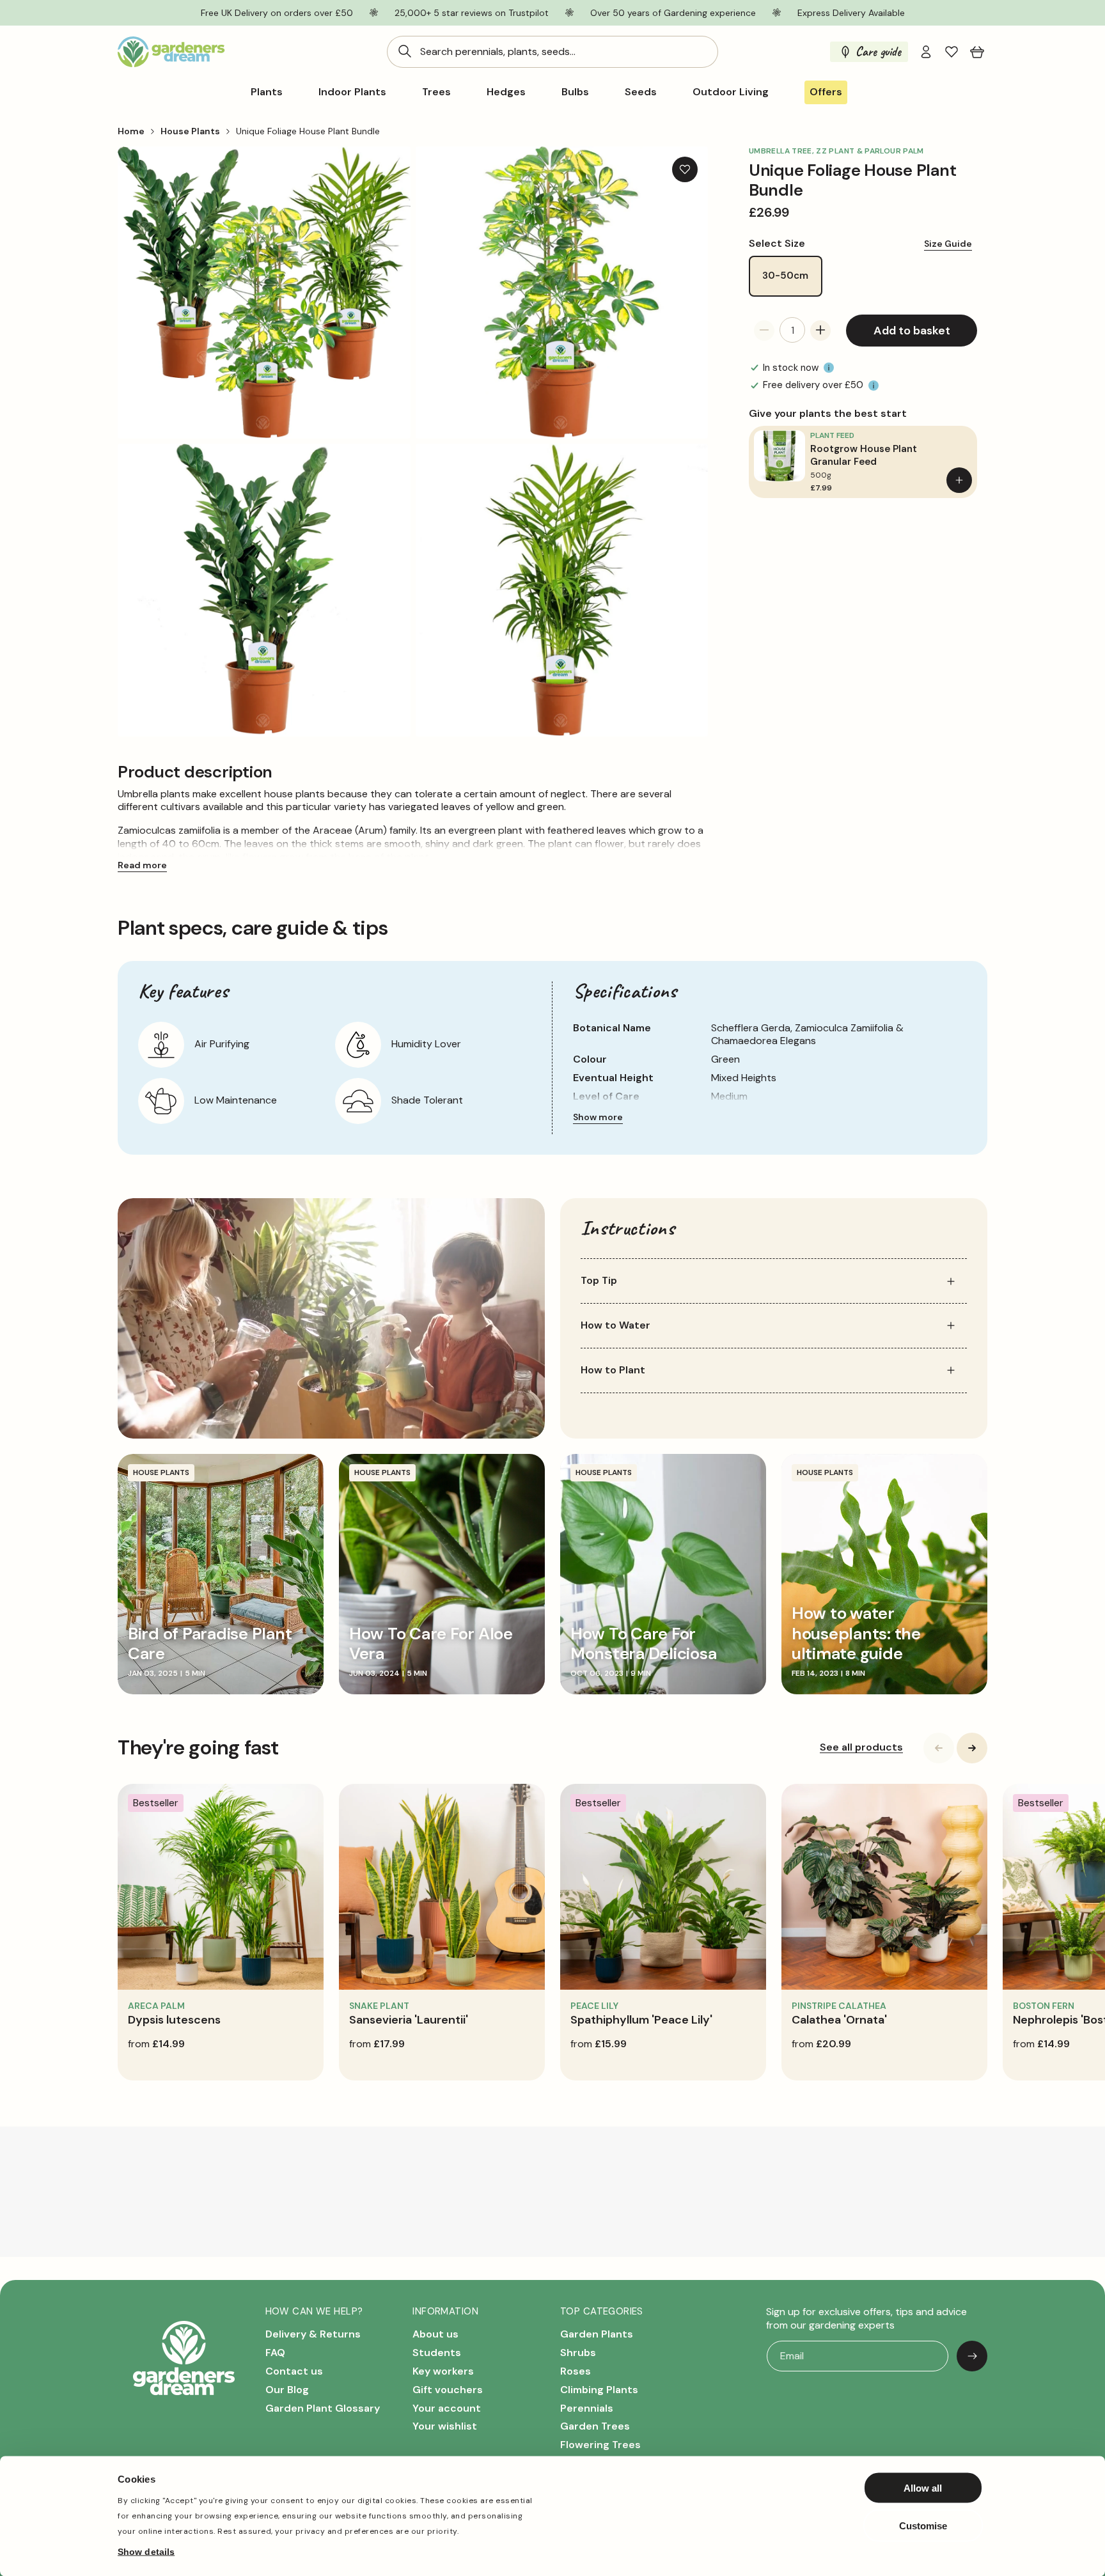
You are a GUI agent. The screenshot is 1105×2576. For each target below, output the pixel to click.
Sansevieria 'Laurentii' (409, 2020)
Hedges (506, 92)
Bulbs (575, 92)
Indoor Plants (352, 92)
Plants (267, 92)
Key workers (443, 2371)
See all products (861, 1747)
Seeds (641, 92)
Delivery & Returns (313, 2335)
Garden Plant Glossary (323, 2408)
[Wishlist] (952, 52)
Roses (576, 2371)
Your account (447, 2408)
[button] (977, 52)
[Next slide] (972, 1748)
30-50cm (785, 276)
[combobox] (552, 52)
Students (437, 2353)
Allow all (923, 2488)
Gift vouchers (448, 2390)
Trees (436, 92)
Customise (923, 2525)
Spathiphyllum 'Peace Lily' (641, 2020)
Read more (142, 865)
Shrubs (578, 2353)
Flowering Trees (600, 2445)
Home (131, 131)
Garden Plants (597, 2335)
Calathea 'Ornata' (839, 2020)
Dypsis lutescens (174, 2020)
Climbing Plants (599, 2390)
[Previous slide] (939, 1748)
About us (435, 2335)
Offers (826, 92)
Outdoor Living (731, 92)
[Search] (405, 51)
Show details (146, 2551)
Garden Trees (595, 2427)
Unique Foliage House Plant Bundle (308, 131)
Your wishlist (445, 2427)
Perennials (587, 2408)
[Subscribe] (972, 2356)
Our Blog (287, 2390)
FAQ (275, 2353)
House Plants (190, 131)
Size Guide (948, 244)
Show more (598, 1117)
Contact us (294, 2371)
